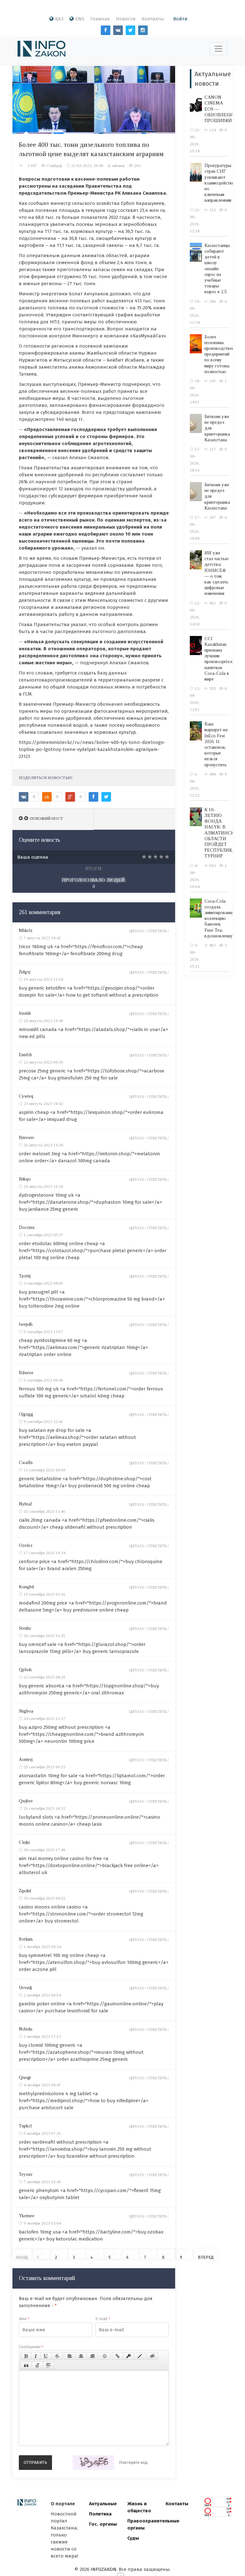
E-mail (103, 2319)
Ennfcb (25, 1055)
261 (138, 166)
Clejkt (24, 1842)
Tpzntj (25, 1276)
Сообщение (31, 2347)
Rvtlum (26, 1939)
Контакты (153, 19)
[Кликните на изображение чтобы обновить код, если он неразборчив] (93, 2463)
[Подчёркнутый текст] (46, 2356)
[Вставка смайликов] (105, 2356)
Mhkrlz (26, 931)
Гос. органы (103, 2524)
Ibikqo (25, 1179)
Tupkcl (25, 2126)
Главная (100, 19)
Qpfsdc (26, 1670)
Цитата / (138, 931)
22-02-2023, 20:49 (87, 166)
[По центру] (81, 2356)
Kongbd (26, 1587)
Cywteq (26, 1096)
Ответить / (158, 931)
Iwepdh (26, 1324)
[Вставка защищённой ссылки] (129, 2356)
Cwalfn (26, 1463)
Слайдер (54, 166)
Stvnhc (25, 1628)
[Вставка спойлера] (48, 2365)
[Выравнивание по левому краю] (70, 2356)
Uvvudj (25, 1988)
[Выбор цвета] (140, 2356)
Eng (80, 19)
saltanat (118, 166)
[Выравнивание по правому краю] (92, 2356)
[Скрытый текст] (152, 2356)
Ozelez (26, 1545)
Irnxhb (25, 1013)
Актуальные (103, 2504)
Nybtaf (25, 1504)
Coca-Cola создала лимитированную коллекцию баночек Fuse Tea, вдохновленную (221, 919)
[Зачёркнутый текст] (57, 2356)
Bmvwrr (26, 1138)
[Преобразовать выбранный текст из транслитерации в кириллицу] (37, 2365)
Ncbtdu (26, 2029)
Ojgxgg (26, 1414)
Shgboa (26, 1711)
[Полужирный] (26, 2356)
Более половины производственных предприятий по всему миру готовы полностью (223, 354)
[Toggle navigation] (219, 49)
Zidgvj (25, 972)
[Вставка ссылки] (118, 2356)
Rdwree (26, 1373)
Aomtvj (26, 1760)
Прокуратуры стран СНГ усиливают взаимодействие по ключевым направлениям (220, 183)
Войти (180, 19)
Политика (100, 2514)
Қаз (59, 19)
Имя (24, 2319)
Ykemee (27, 2216)
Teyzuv (26, 2174)
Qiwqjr (25, 2078)
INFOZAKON (104, 2569)
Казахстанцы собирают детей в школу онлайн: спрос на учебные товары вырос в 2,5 (217, 269)
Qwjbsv (26, 1801)
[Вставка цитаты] (26, 2365)
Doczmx (27, 1227)
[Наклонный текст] (36, 2356)
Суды (133, 2538)
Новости (126, 19)
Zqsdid (25, 1891)
